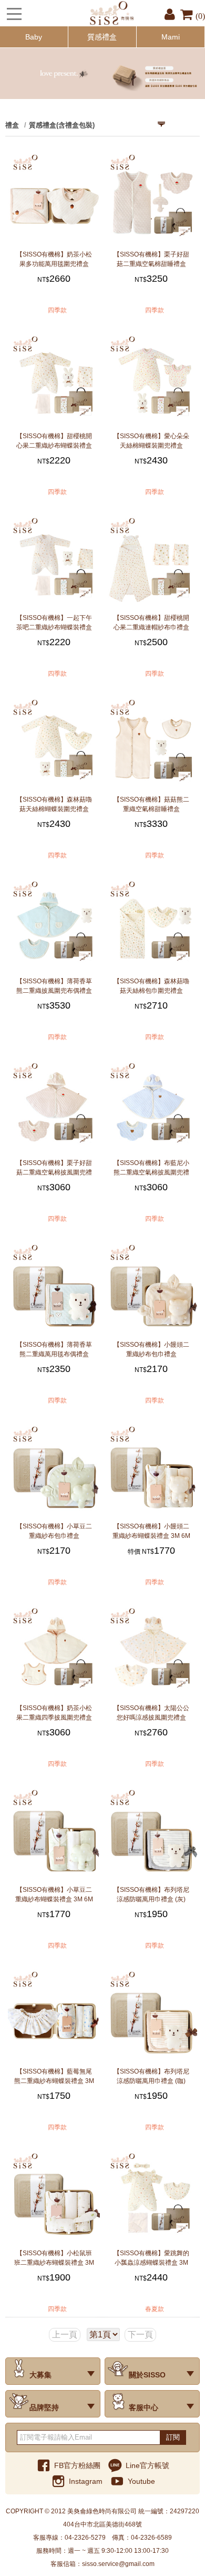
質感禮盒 (102, 37)
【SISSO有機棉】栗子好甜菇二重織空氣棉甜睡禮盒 (151, 259)
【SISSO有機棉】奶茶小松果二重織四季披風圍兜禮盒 (54, 1713)
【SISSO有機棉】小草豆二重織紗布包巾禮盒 (54, 1531)
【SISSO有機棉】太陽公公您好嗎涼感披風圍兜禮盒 (151, 1713)
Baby (34, 37)
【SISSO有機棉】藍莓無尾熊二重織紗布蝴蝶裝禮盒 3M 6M (54, 2076)
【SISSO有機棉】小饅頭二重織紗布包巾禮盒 (151, 1349)
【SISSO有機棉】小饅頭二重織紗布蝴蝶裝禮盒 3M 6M (151, 1531)
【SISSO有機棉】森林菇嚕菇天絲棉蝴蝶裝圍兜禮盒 (54, 804)
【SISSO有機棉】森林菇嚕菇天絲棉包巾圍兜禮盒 (151, 986)
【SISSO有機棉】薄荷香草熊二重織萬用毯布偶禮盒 (54, 1349)
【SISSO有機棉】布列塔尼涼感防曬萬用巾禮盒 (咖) (151, 2076)
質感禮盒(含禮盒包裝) (62, 125)
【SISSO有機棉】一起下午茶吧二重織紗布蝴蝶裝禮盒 (54, 623)
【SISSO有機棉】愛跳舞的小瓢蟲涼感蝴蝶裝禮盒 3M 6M (151, 2258)
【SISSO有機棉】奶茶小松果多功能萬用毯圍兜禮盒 (54, 259)
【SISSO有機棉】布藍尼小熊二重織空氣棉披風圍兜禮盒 (151, 1168)
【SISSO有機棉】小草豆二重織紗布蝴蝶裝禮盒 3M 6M (54, 1894)
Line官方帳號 (147, 2465)
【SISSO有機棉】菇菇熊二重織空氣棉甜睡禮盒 (151, 804)
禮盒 (12, 125)
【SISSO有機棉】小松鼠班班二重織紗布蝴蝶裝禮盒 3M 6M (54, 2258)
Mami (171, 37)
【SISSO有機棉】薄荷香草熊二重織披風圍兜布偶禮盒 (54, 986)
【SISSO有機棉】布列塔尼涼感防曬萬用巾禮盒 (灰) (151, 1894)
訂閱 (173, 2437)
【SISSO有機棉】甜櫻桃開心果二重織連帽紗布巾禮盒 (151, 623)
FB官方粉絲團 (77, 2465)
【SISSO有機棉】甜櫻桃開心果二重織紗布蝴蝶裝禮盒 (54, 441)
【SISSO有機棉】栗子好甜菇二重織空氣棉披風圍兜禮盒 (54, 1168)
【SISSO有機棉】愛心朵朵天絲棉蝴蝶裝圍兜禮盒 (151, 441)
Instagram (86, 2481)
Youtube (141, 2481)
